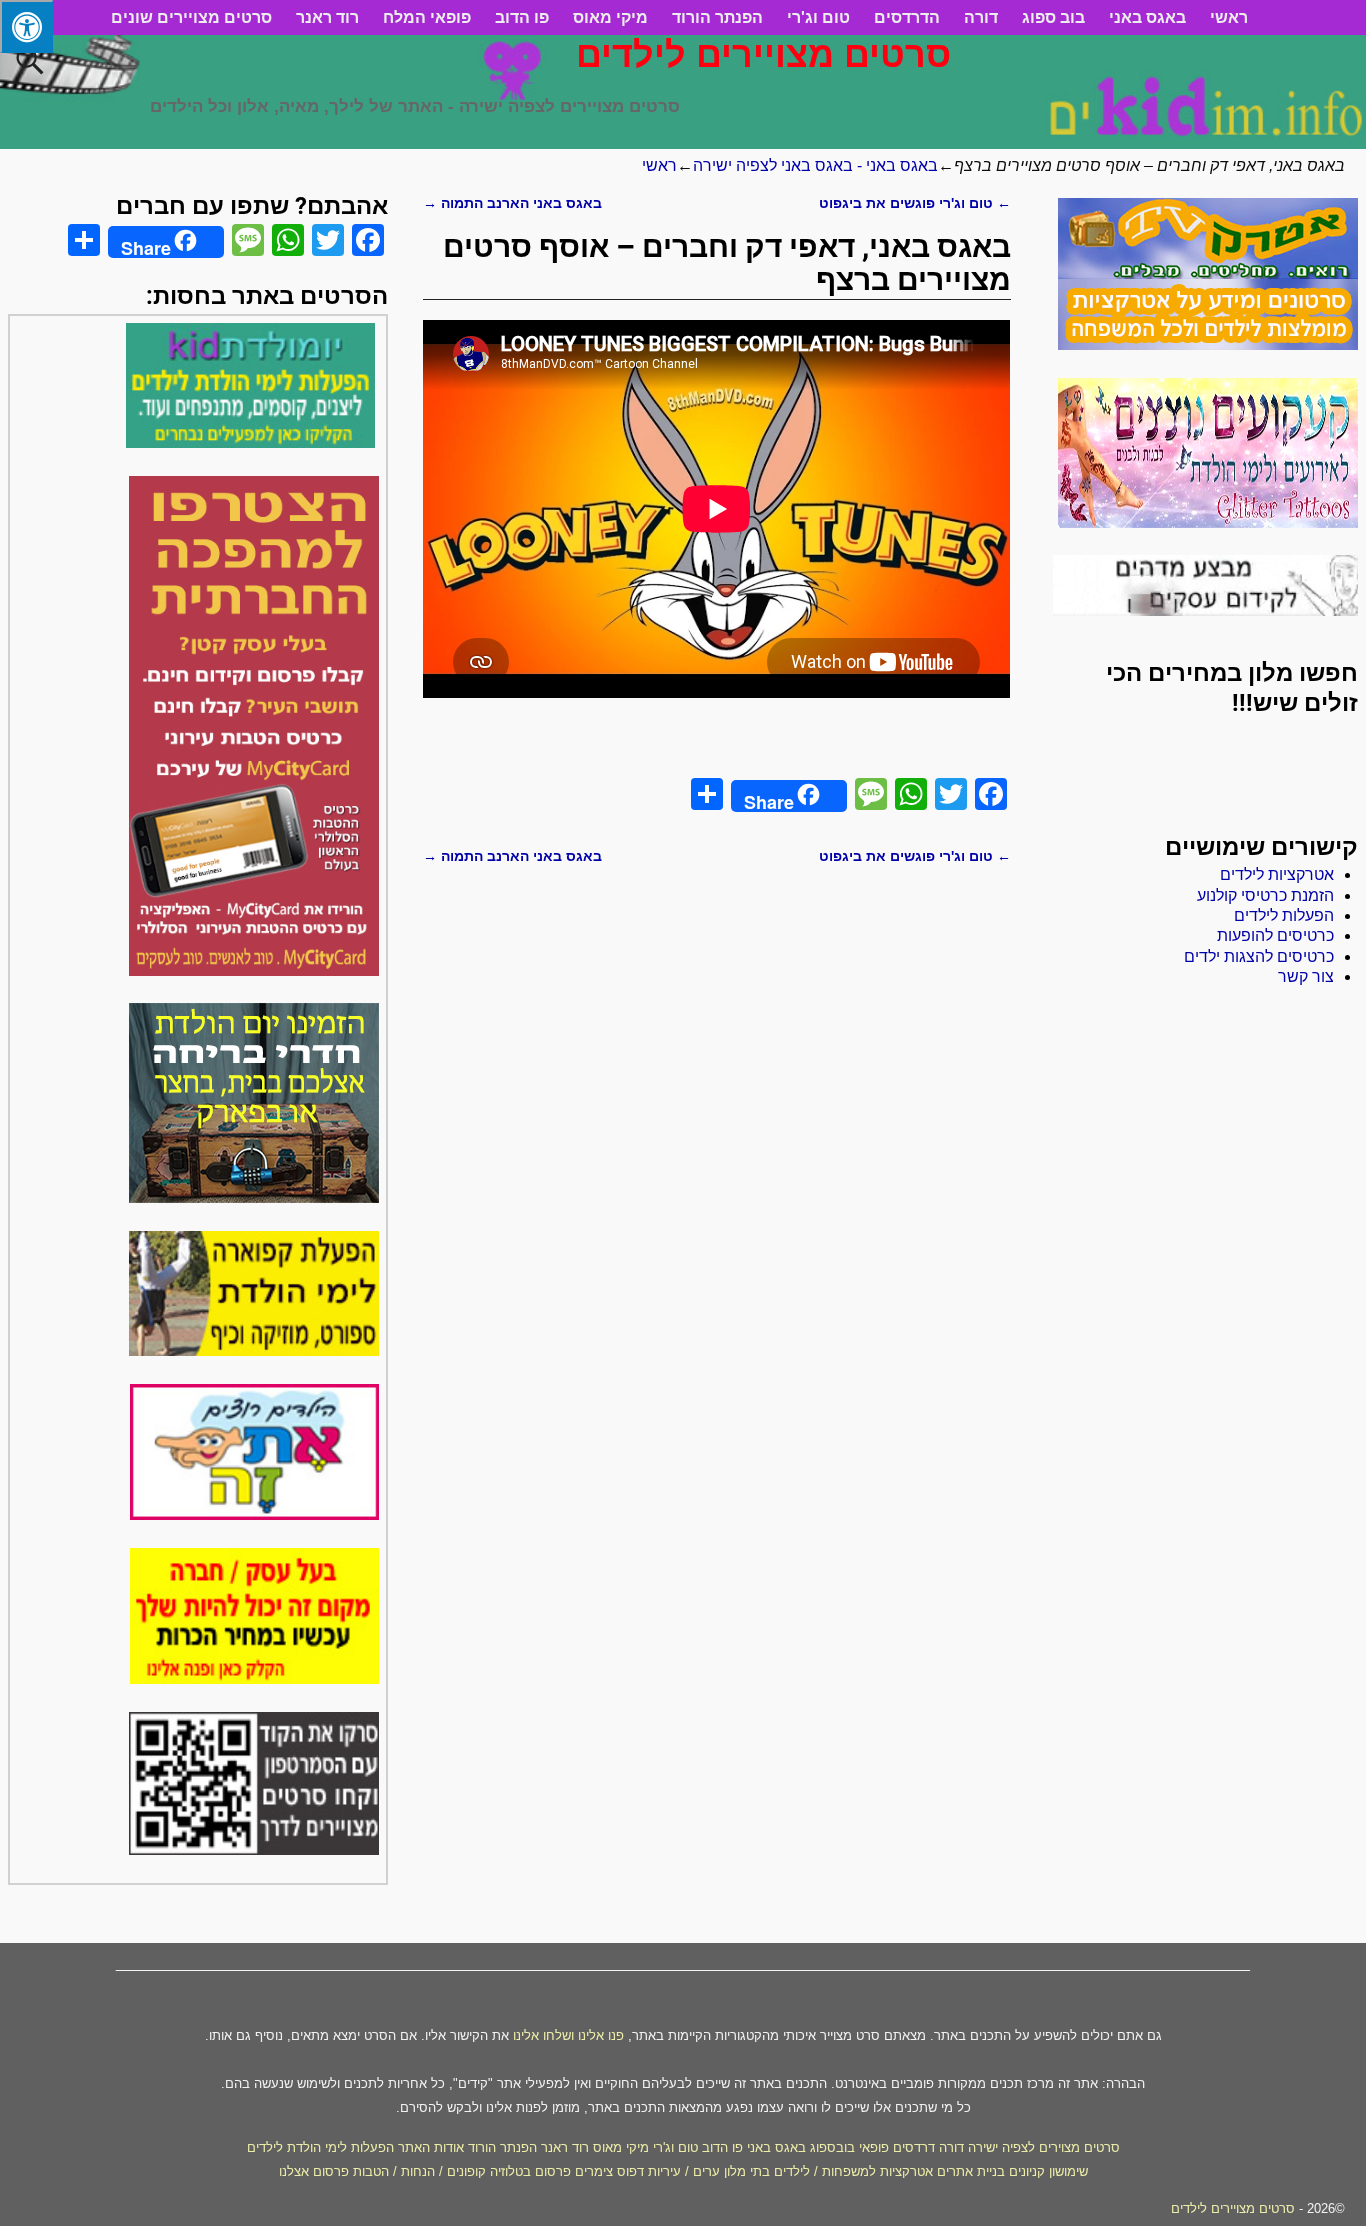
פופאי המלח (427, 17)
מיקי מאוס (610, 17)
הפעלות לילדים (1284, 915)
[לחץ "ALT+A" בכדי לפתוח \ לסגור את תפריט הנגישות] (26, 26)
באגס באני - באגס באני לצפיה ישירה (815, 165)
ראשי (1229, 17)
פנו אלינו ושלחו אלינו (568, 2035)
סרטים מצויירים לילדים (763, 54)
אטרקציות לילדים (1277, 874)
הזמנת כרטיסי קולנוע (1265, 895)
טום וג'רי (818, 17)
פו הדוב (522, 17)
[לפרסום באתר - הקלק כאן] (254, 1678)
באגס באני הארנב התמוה (512, 203)
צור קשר (1306, 976)
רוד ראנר (327, 17)
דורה (981, 17)
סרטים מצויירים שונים (191, 17)
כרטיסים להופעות (1275, 935)
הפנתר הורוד (717, 17)
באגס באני (1147, 17)
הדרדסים (907, 17)
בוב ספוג (1053, 17)
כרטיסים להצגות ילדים (1259, 956)
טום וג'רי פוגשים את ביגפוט (915, 203)
